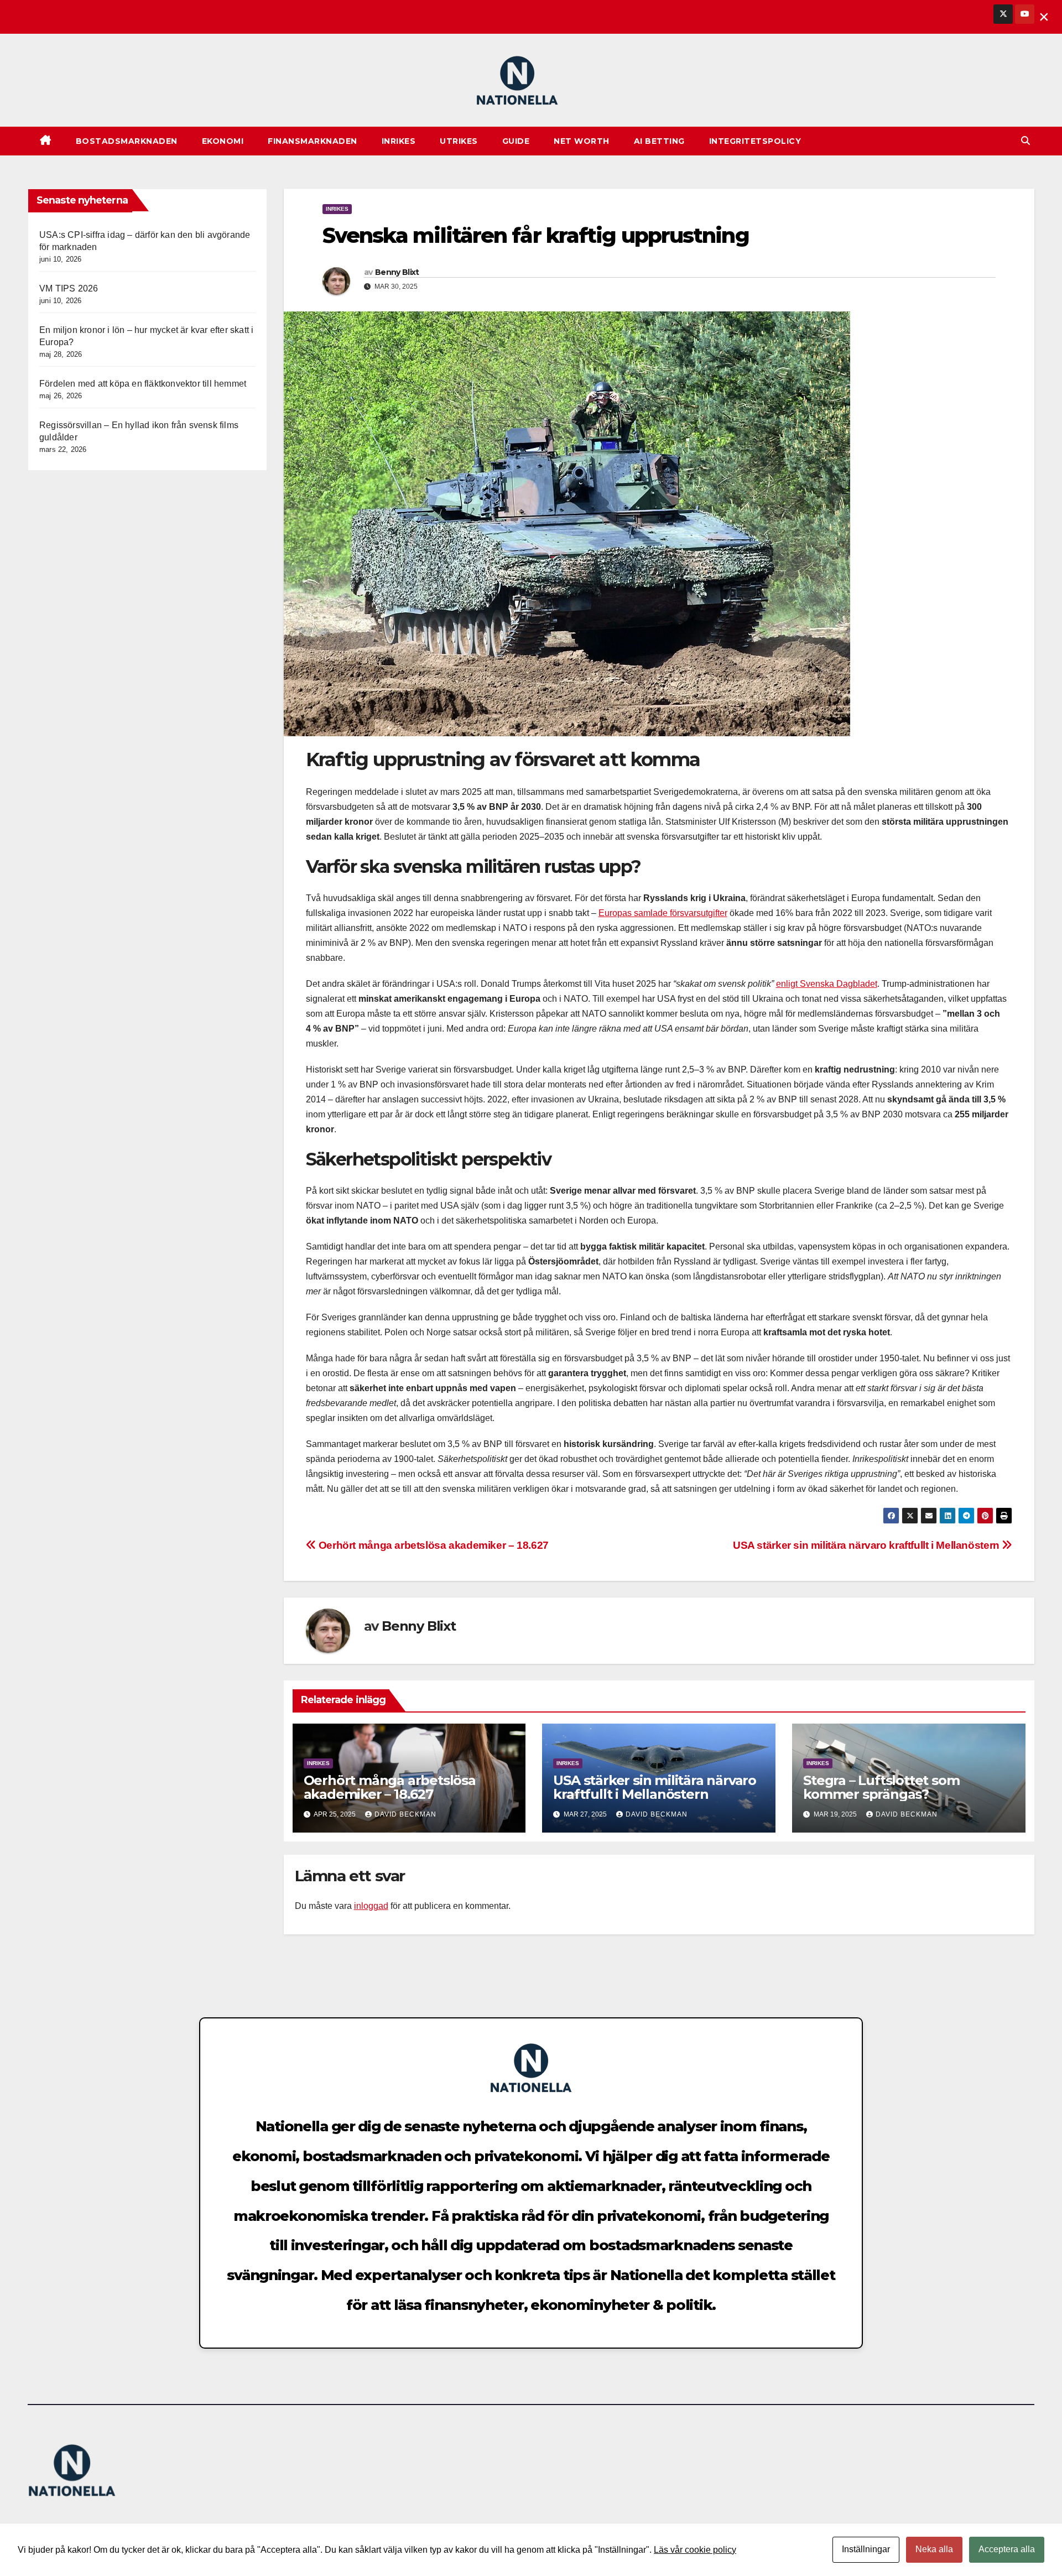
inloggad (371, 1906)
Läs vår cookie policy (695, 2550)
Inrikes (399, 141)
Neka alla (934, 2549)
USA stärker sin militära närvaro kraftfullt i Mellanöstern (867, 1545)
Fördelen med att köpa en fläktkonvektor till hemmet (143, 384)
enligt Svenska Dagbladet (827, 984)
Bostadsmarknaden (127, 141)
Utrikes (459, 141)
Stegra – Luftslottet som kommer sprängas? (881, 1787)
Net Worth (582, 141)
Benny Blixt (397, 272)
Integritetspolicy (755, 141)
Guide (516, 141)
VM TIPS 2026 (69, 288)
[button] (1025, 141)
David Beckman (405, 1814)
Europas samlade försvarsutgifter (663, 913)
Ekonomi (223, 141)
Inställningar (866, 2549)
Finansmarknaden (313, 141)
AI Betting (659, 141)
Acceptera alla (1007, 2549)
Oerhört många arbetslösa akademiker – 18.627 (432, 1545)
